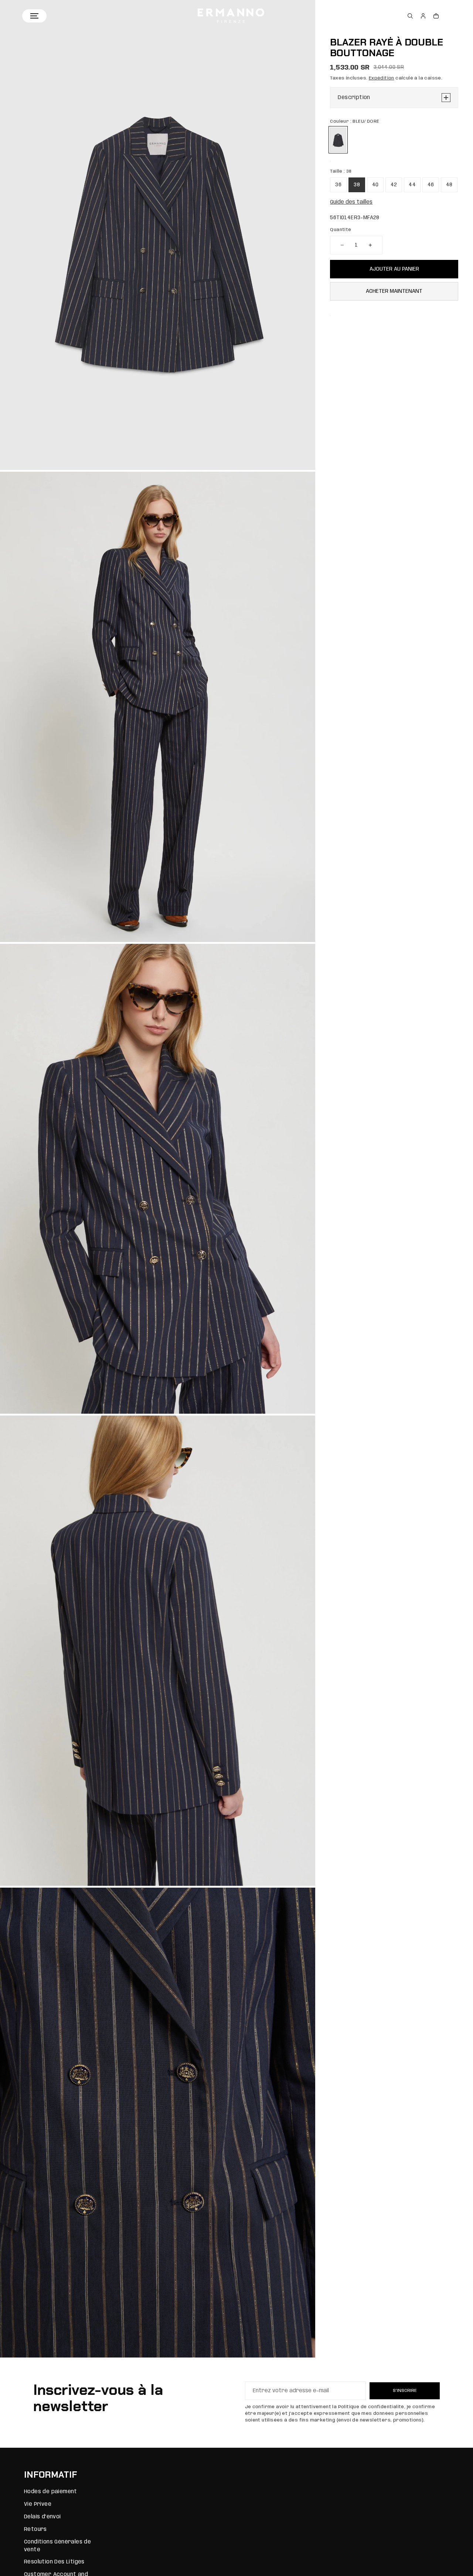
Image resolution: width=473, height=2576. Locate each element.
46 (431, 185)
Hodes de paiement (51, 2492)
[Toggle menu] (34, 16)
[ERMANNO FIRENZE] (231, 16)
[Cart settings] (436, 16)
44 (412, 185)
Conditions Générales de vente (57, 2546)
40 (375, 185)
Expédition (382, 78)
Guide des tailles (351, 202)
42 (394, 185)
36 (338, 185)
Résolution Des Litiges (54, 2562)
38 (357, 185)
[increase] (370, 245)
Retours (35, 2529)
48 (449, 185)
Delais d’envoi (42, 2517)
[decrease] (342, 245)
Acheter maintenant (394, 291)
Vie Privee (38, 2504)
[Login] (423, 16)
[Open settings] (410, 16)
